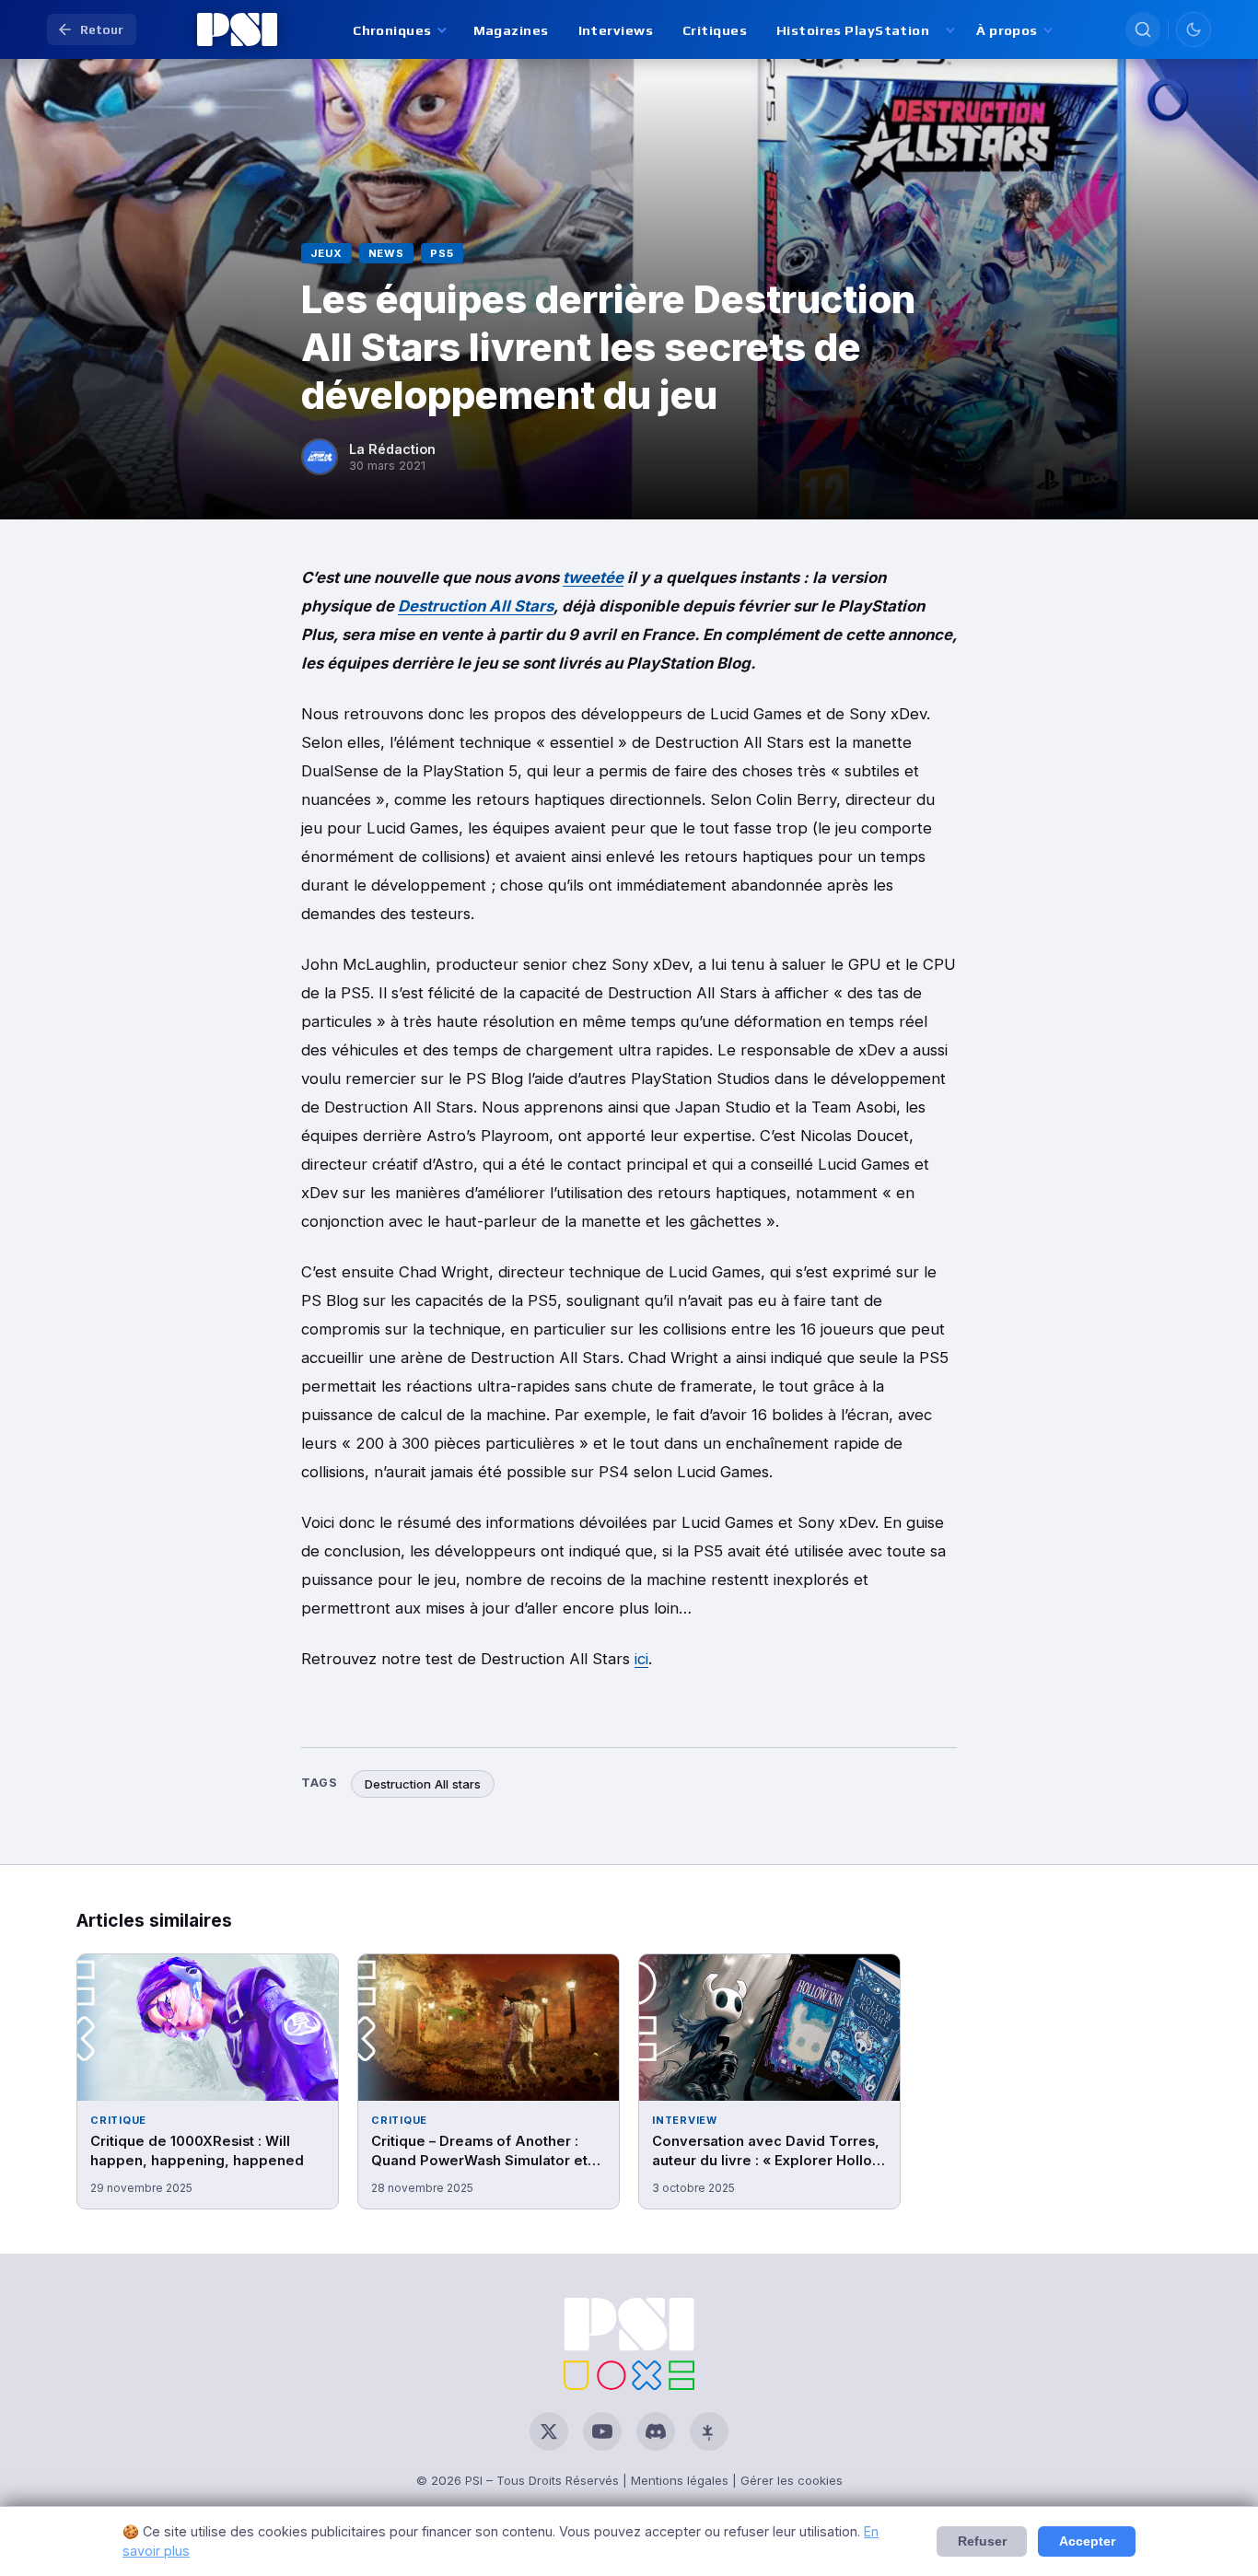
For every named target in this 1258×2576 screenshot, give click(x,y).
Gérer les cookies (792, 2480)
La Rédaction (392, 449)
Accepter (1087, 2541)
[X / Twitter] (549, 2431)
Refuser (982, 2541)
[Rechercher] (1143, 29)
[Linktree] (709, 2431)
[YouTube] (602, 2431)
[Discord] (656, 2431)
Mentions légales (680, 2480)
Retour (102, 29)
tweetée (593, 577)
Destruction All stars (423, 1784)
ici (641, 1659)
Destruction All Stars (476, 606)
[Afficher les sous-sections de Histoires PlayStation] (949, 30)
